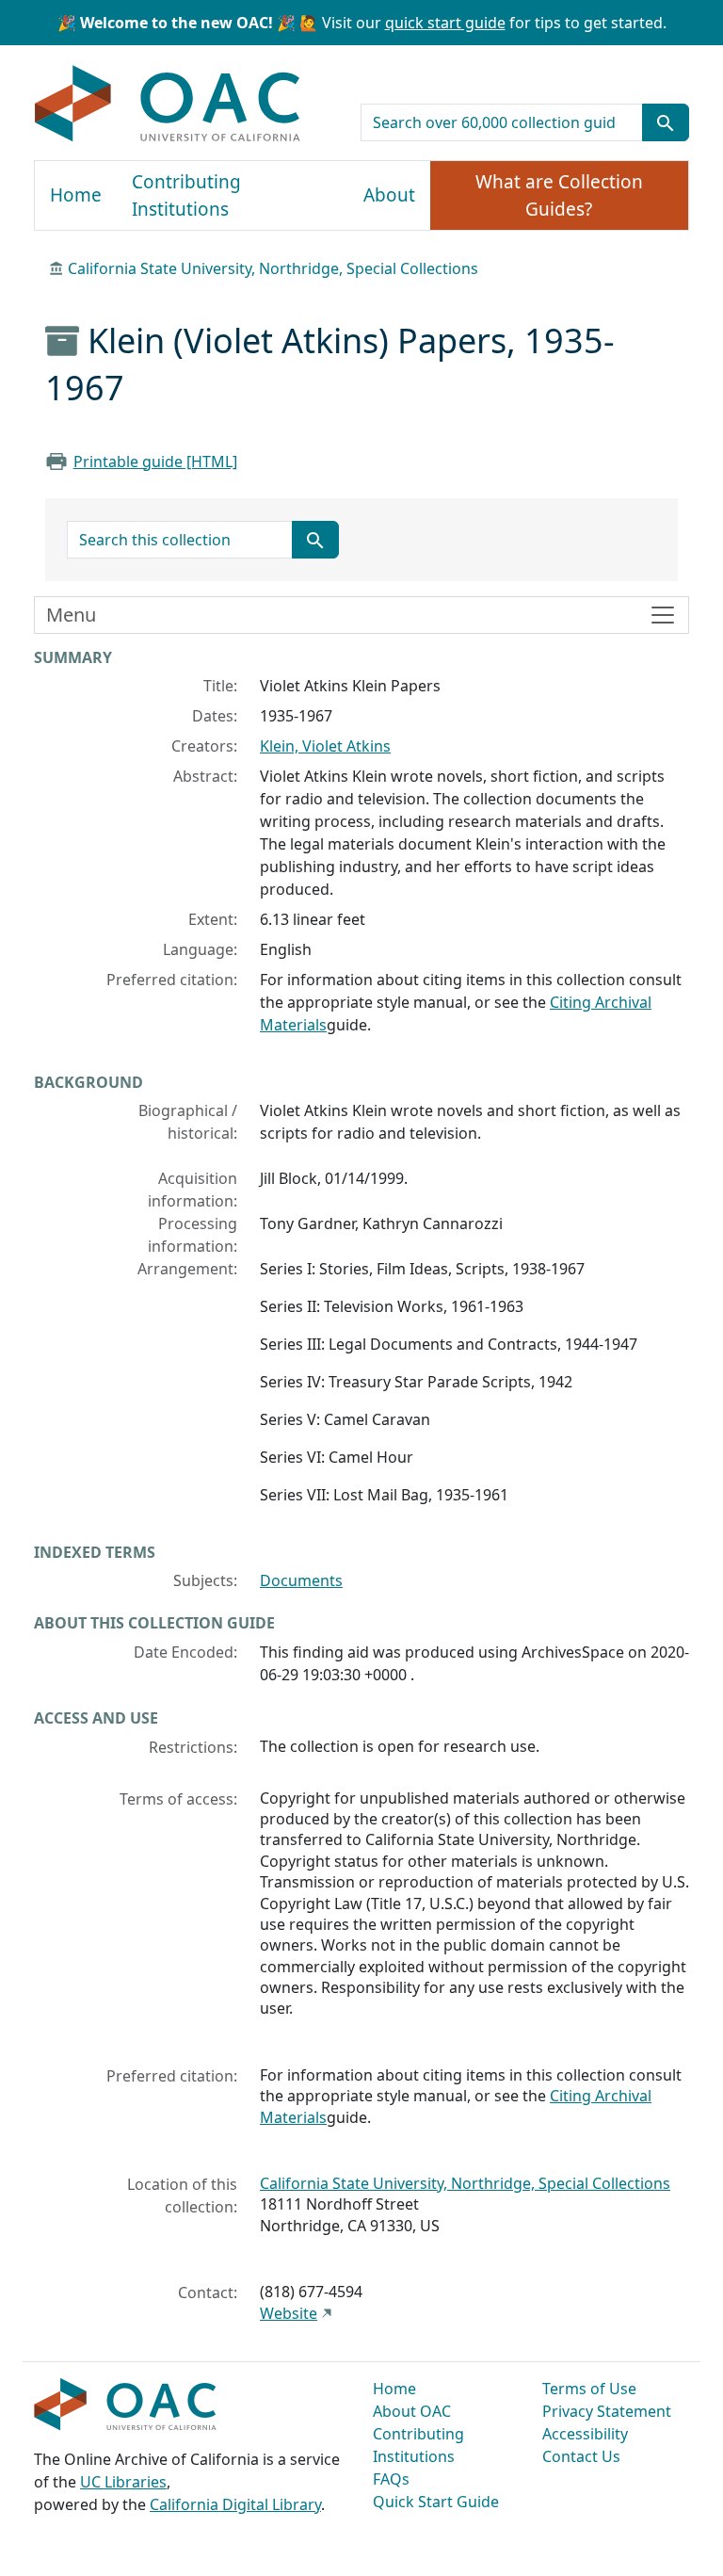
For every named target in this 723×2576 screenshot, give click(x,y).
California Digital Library (235, 2504)
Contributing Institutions (186, 195)
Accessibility (585, 2434)
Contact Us (581, 2456)
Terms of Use (589, 2389)
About (389, 195)
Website (289, 2313)
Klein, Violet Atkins (325, 746)
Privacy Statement (607, 2411)
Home (76, 195)
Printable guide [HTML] (155, 462)
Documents (301, 1580)
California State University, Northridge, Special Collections (273, 268)
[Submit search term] (666, 122)
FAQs (391, 2479)
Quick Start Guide (436, 2502)
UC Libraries (123, 2482)
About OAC (412, 2411)
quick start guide (445, 23)
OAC (168, 105)
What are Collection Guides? (559, 195)
